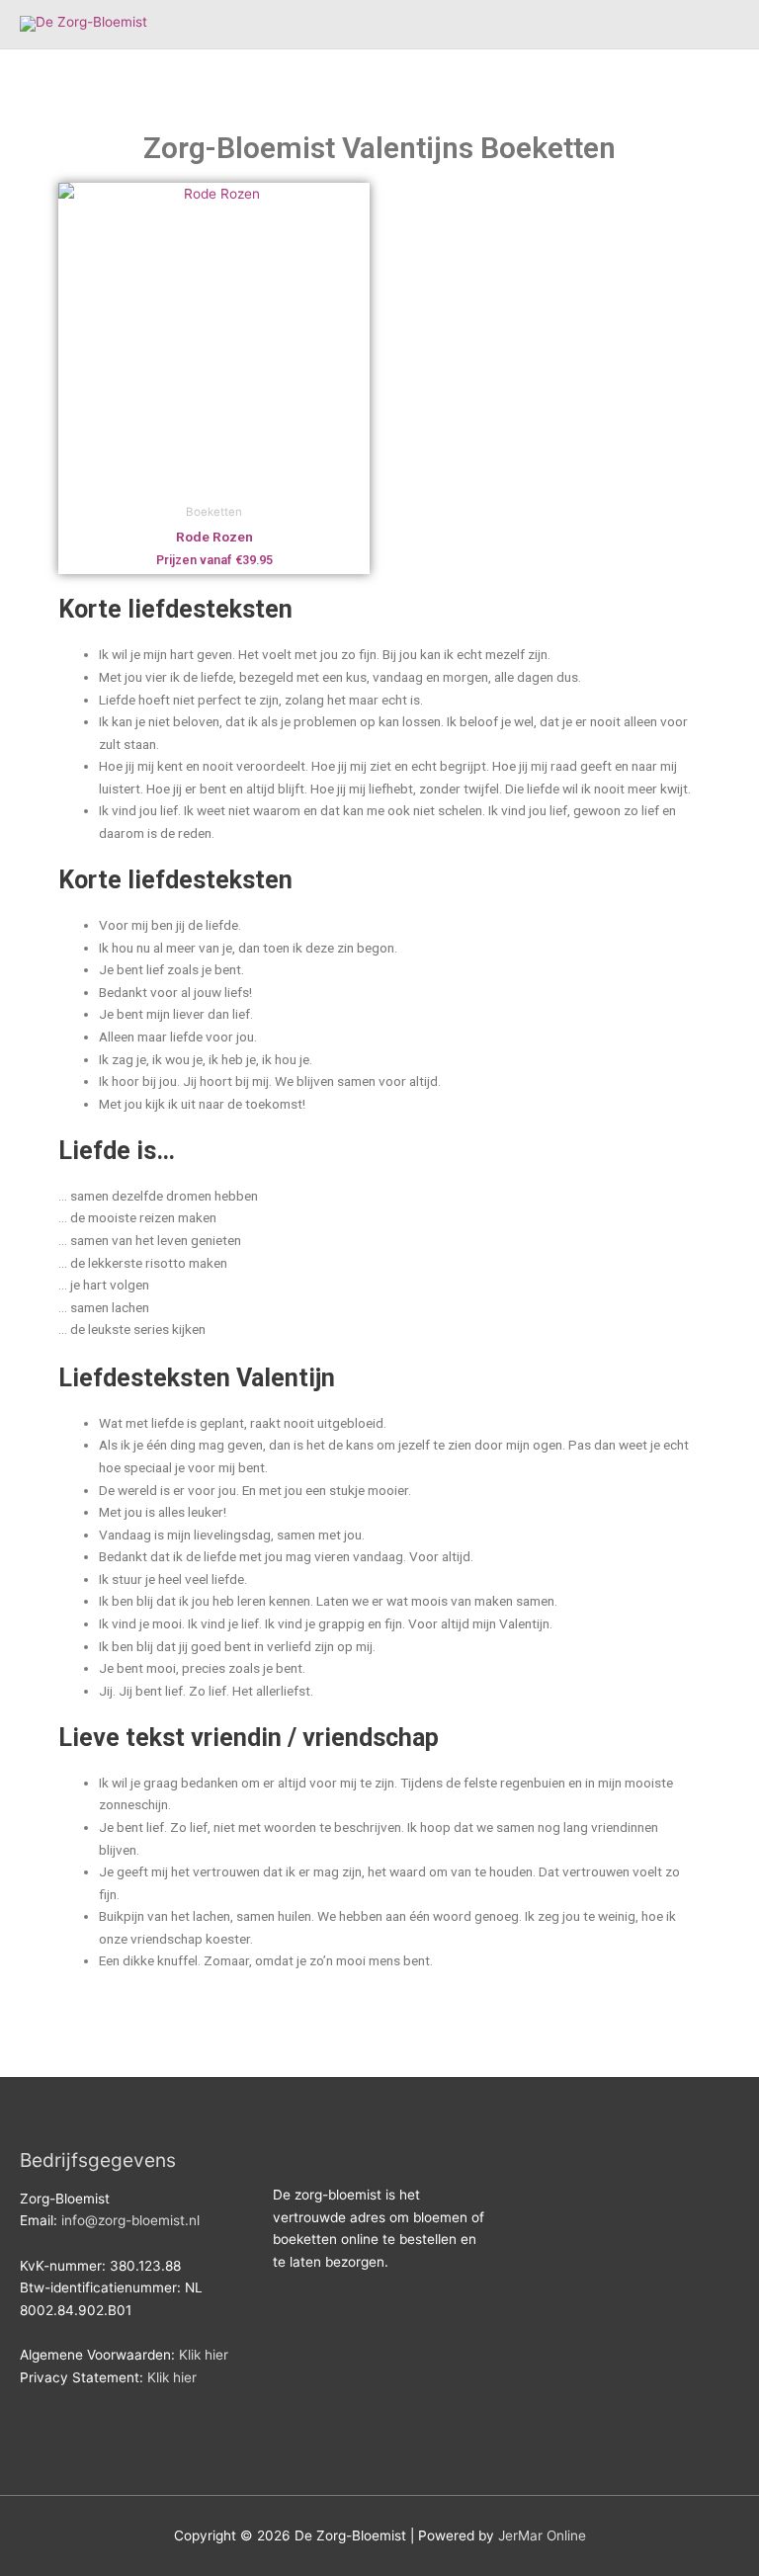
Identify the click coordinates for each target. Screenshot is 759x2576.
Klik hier (204, 2355)
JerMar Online (542, 2535)
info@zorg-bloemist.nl (130, 2220)
